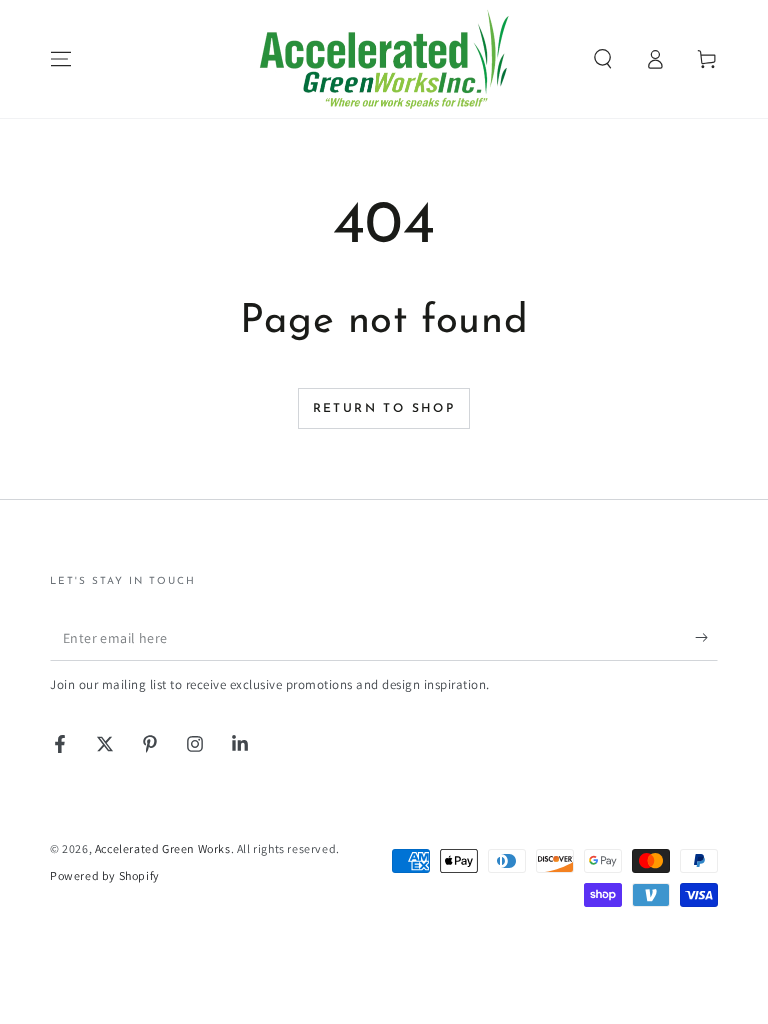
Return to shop (384, 409)
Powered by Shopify (105, 875)
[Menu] (61, 59)
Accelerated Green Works (163, 848)
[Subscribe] (706, 638)
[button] (603, 59)
